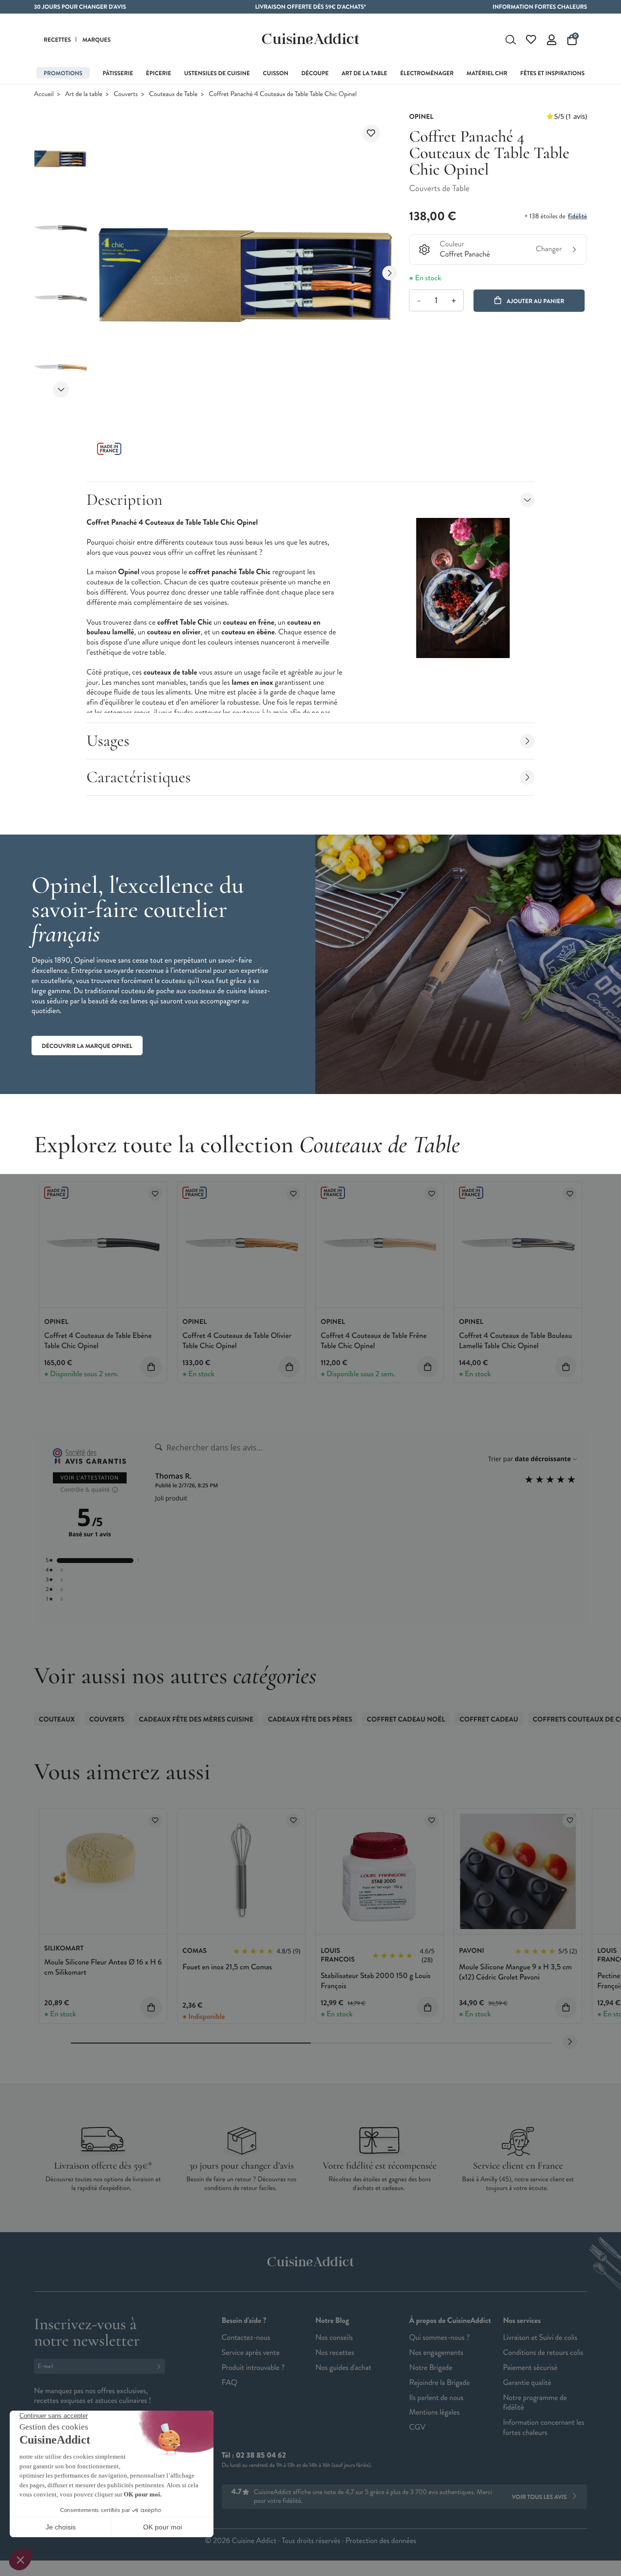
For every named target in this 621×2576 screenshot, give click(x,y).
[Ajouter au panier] (151, 1367)
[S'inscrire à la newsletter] (161, 2366)
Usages (108, 741)
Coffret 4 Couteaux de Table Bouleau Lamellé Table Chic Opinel (515, 1341)
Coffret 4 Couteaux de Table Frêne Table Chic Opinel (374, 1341)
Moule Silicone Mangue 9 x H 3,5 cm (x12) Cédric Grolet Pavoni (515, 1972)
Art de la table (84, 94)
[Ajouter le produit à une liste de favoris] (371, 133)
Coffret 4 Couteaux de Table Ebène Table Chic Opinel (98, 1341)
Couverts (126, 94)
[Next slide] (61, 390)
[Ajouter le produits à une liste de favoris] (155, 1194)
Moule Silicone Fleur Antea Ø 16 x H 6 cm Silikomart (103, 1967)
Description (124, 500)
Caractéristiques (139, 777)
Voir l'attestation (90, 1478)
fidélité (578, 216)
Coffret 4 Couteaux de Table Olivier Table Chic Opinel (237, 1341)
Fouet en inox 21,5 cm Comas (227, 1967)
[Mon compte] (552, 40)
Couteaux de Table (173, 94)
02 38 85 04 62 (261, 2455)
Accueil (44, 94)
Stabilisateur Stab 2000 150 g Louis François (376, 1981)
